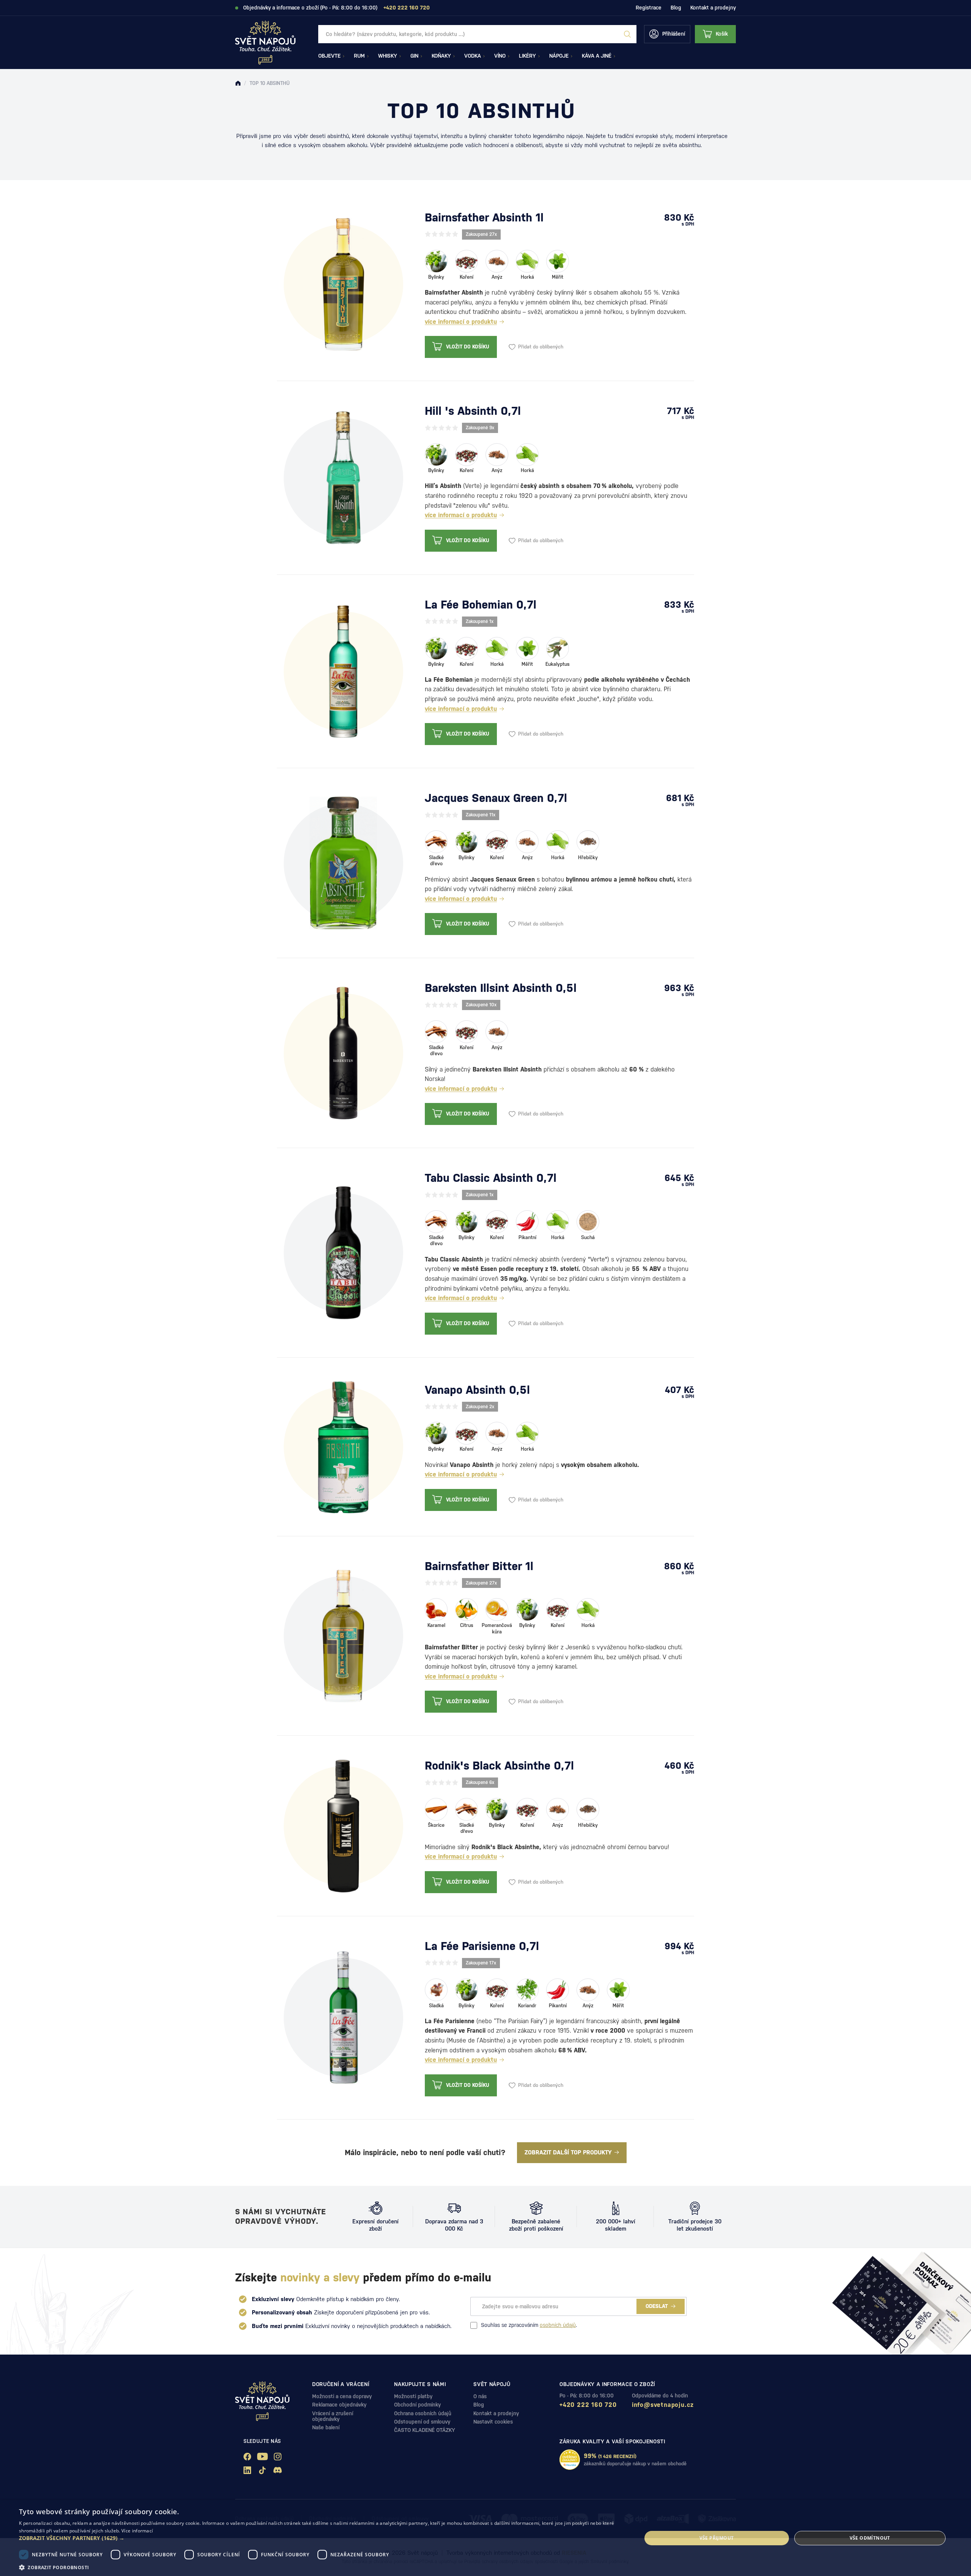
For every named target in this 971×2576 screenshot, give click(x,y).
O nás (480, 2396)
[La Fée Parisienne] (343, 2017)
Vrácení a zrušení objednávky (333, 2416)
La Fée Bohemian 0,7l (481, 605)
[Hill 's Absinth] (343, 477)
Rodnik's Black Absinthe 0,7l (499, 1766)
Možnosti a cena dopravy (342, 2396)
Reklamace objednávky (339, 2405)
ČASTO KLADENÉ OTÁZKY (425, 2430)
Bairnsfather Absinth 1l (484, 217)
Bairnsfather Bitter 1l (479, 1566)
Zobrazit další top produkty (568, 2152)
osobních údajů (558, 2325)
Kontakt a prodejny (713, 8)
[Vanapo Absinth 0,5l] (343, 1446)
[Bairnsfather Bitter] (343, 1635)
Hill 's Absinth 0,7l (473, 411)
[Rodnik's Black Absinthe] (343, 1825)
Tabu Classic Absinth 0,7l (491, 1178)
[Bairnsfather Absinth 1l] (343, 284)
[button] (321, 2538)
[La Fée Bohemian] (343, 671)
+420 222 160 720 (588, 2405)
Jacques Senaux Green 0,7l (496, 798)
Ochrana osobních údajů (423, 2413)
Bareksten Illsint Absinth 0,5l (501, 988)
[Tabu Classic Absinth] (343, 1252)
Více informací (137, 2531)
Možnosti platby (413, 2396)
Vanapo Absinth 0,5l (477, 1390)
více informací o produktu (461, 322)
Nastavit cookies (493, 2422)
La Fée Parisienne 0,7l (482, 1946)
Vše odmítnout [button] (870, 2538)
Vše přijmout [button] (717, 2538)
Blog (676, 8)
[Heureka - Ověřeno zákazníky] (570, 2460)
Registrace (649, 8)
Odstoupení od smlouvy (422, 2422)
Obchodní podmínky (417, 2405)
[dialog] (485, 2538)
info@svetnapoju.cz (663, 2405)
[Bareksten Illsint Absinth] (343, 1053)
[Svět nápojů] (238, 83)
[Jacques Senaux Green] (343, 863)
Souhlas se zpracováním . (529, 2325)
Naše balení (326, 2427)
